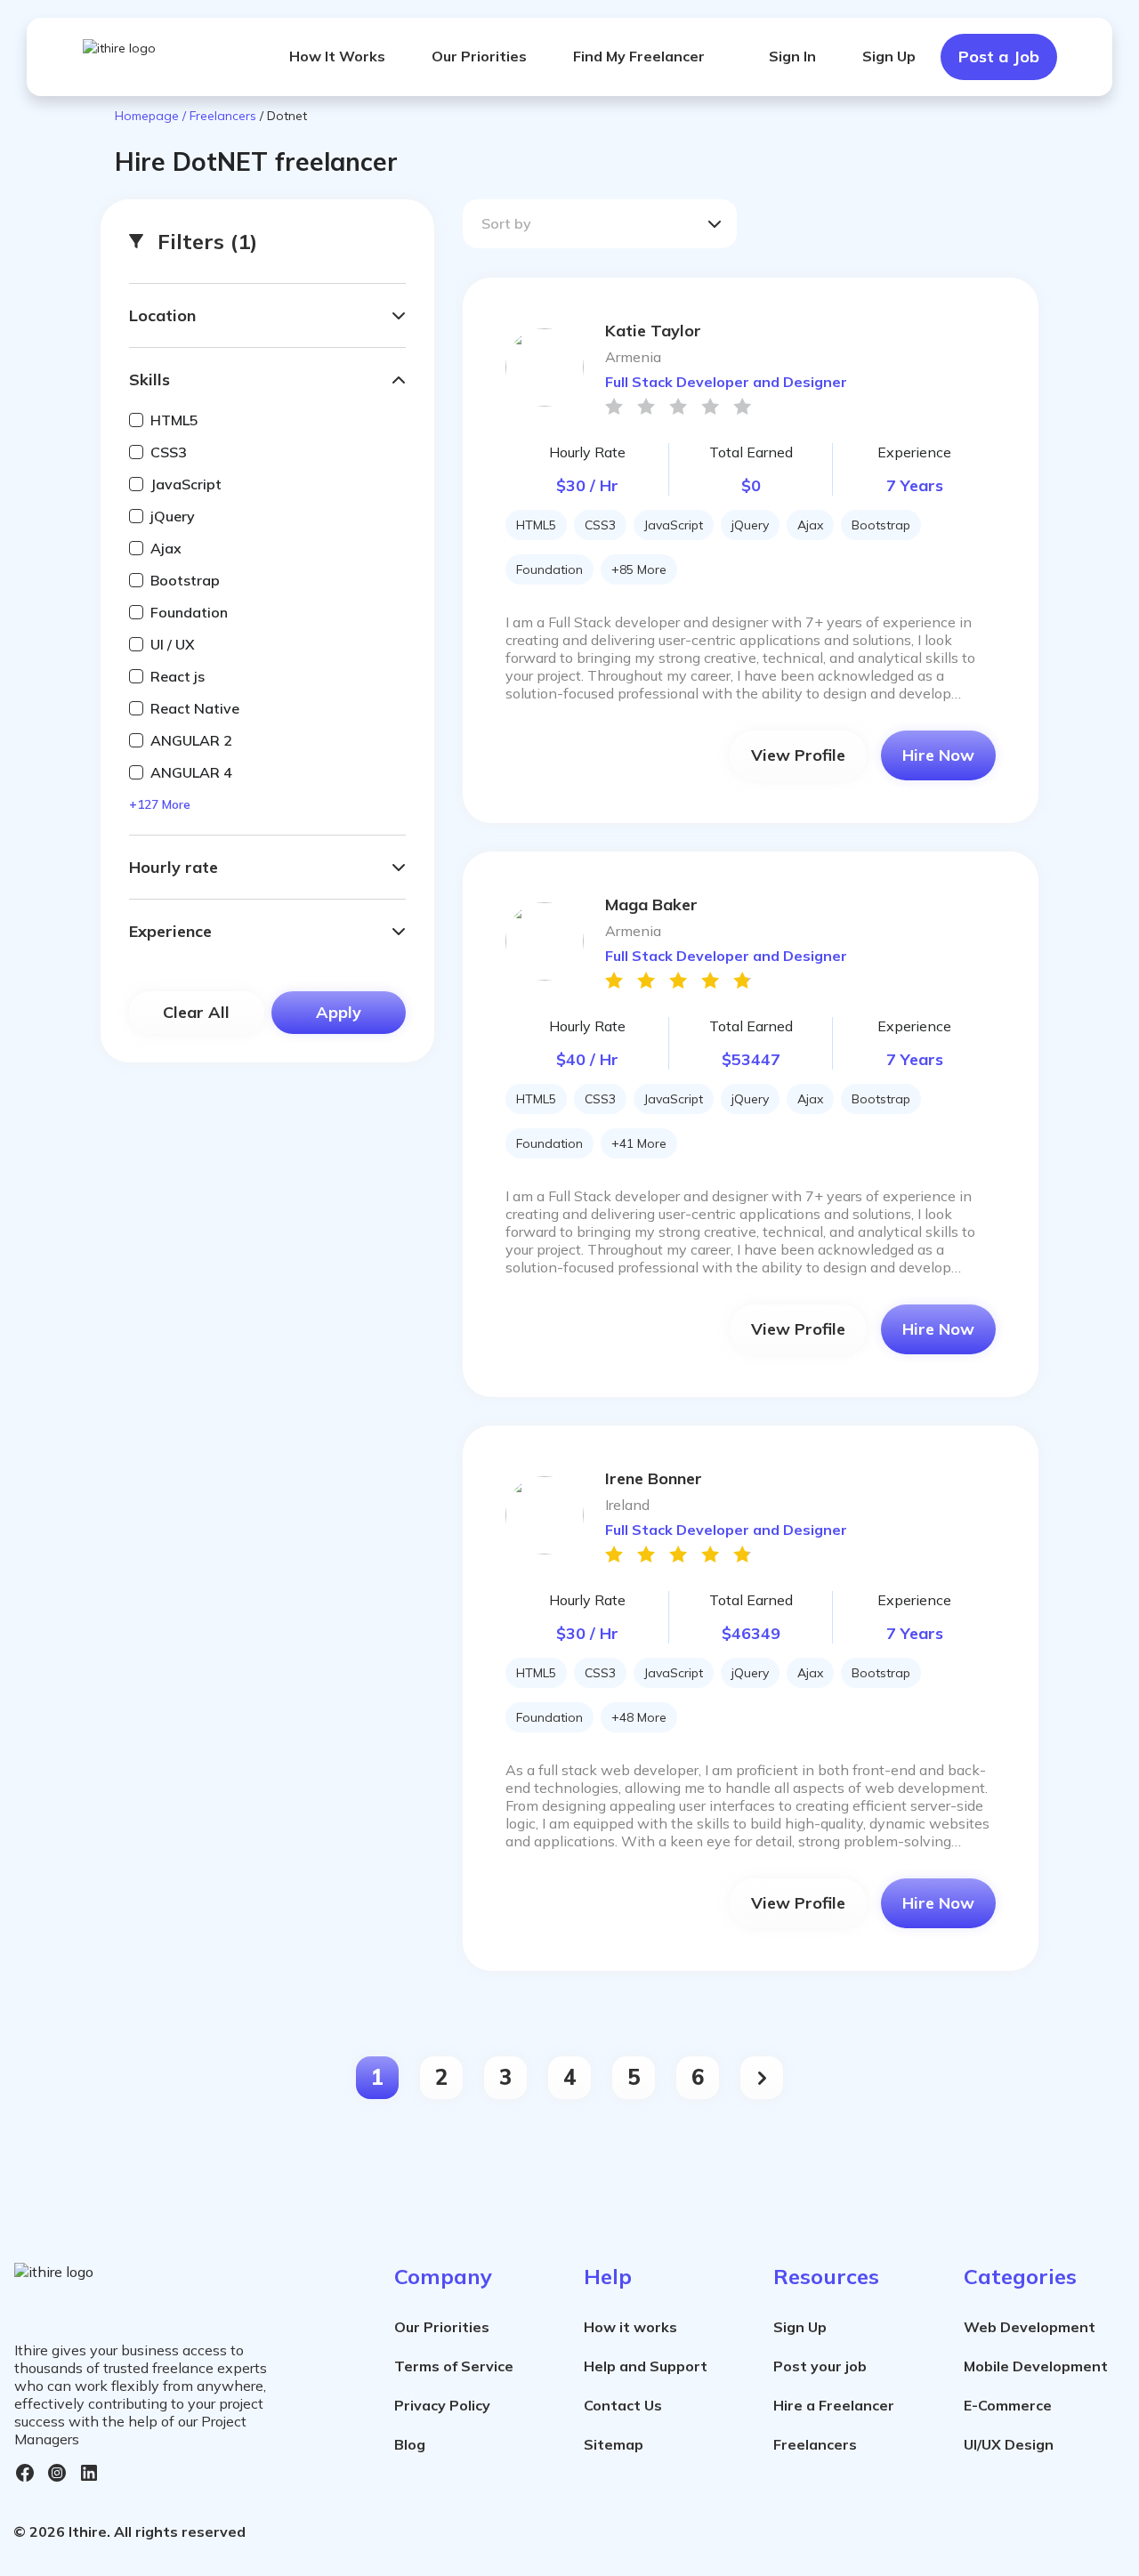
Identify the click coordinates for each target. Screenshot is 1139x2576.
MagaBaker (651, 904)
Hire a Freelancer (834, 2405)
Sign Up (889, 56)
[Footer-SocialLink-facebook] (25, 2473)
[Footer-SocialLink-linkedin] (89, 2473)
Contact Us (623, 2405)
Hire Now (938, 755)
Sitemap (614, 2444)
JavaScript (186, 484)
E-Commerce (1008, 2405)
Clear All (196, 1012)
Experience (170, 931)
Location (162, 315)
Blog (410, 2444)
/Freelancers (219, 116)
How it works (630, 2327)
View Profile (798, 755)
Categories (1020, 2276)
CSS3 (169, 452)
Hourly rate (174, 867)
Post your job (820, 2366)
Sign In (792, 56)
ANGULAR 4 (191, 772)
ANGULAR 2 (191, 740)
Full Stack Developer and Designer (726, 382)
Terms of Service (454, 2366)
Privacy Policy (442, 2405)
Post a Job (999, 57)
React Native (195, 708)
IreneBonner (654, 1478)
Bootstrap (185, 580)
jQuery (173, 516)
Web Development (1030, 2327)
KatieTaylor (653, 331)
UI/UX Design (1009, 2444)
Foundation (189, 612)
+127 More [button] (160, 804)
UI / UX (173, 644)
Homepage (149, 116)
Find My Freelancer (639, 56)
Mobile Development (1036, 2366)
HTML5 (174, 420)
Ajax (166, 548)
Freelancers (815, 2444)
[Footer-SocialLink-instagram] (57, 2473)
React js (178, 676)
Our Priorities (479, 56)
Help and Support (646, 2366)
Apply (339, 1012)
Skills (149, 380)
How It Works (337, 56)
